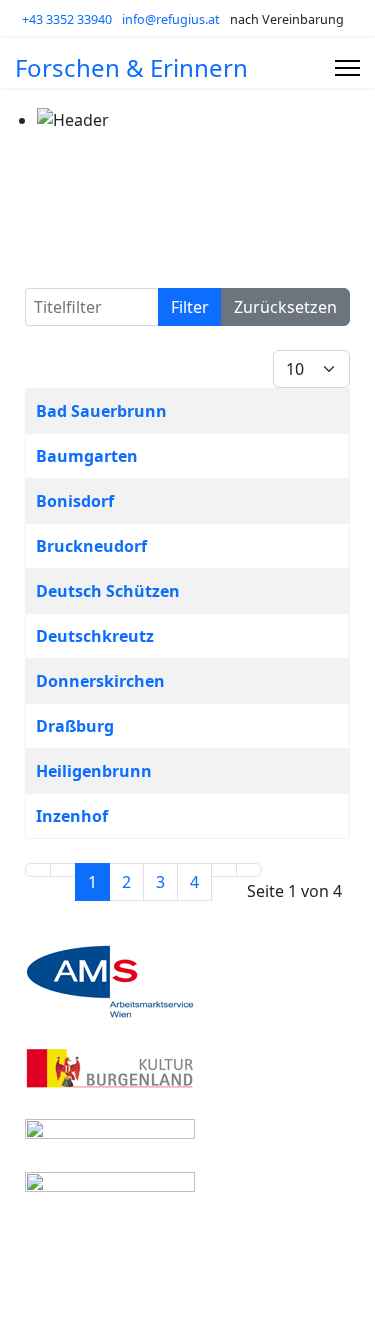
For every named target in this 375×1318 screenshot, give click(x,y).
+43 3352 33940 (67, 19)
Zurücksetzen (285, 307)
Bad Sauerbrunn (101, 411)
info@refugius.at (171, 19)
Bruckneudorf (91, 546)
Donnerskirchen (100, 681)
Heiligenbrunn (94, 771)
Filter (190, 307)
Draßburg (75, 726)
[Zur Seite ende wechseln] (249, 870)
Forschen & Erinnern (131, 68)
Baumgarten (87, 456)
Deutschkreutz (95, 636)
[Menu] (347, 68)
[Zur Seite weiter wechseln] (224, 870)
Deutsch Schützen (108, 591)
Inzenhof (72, 816)
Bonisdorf (75, 501)
